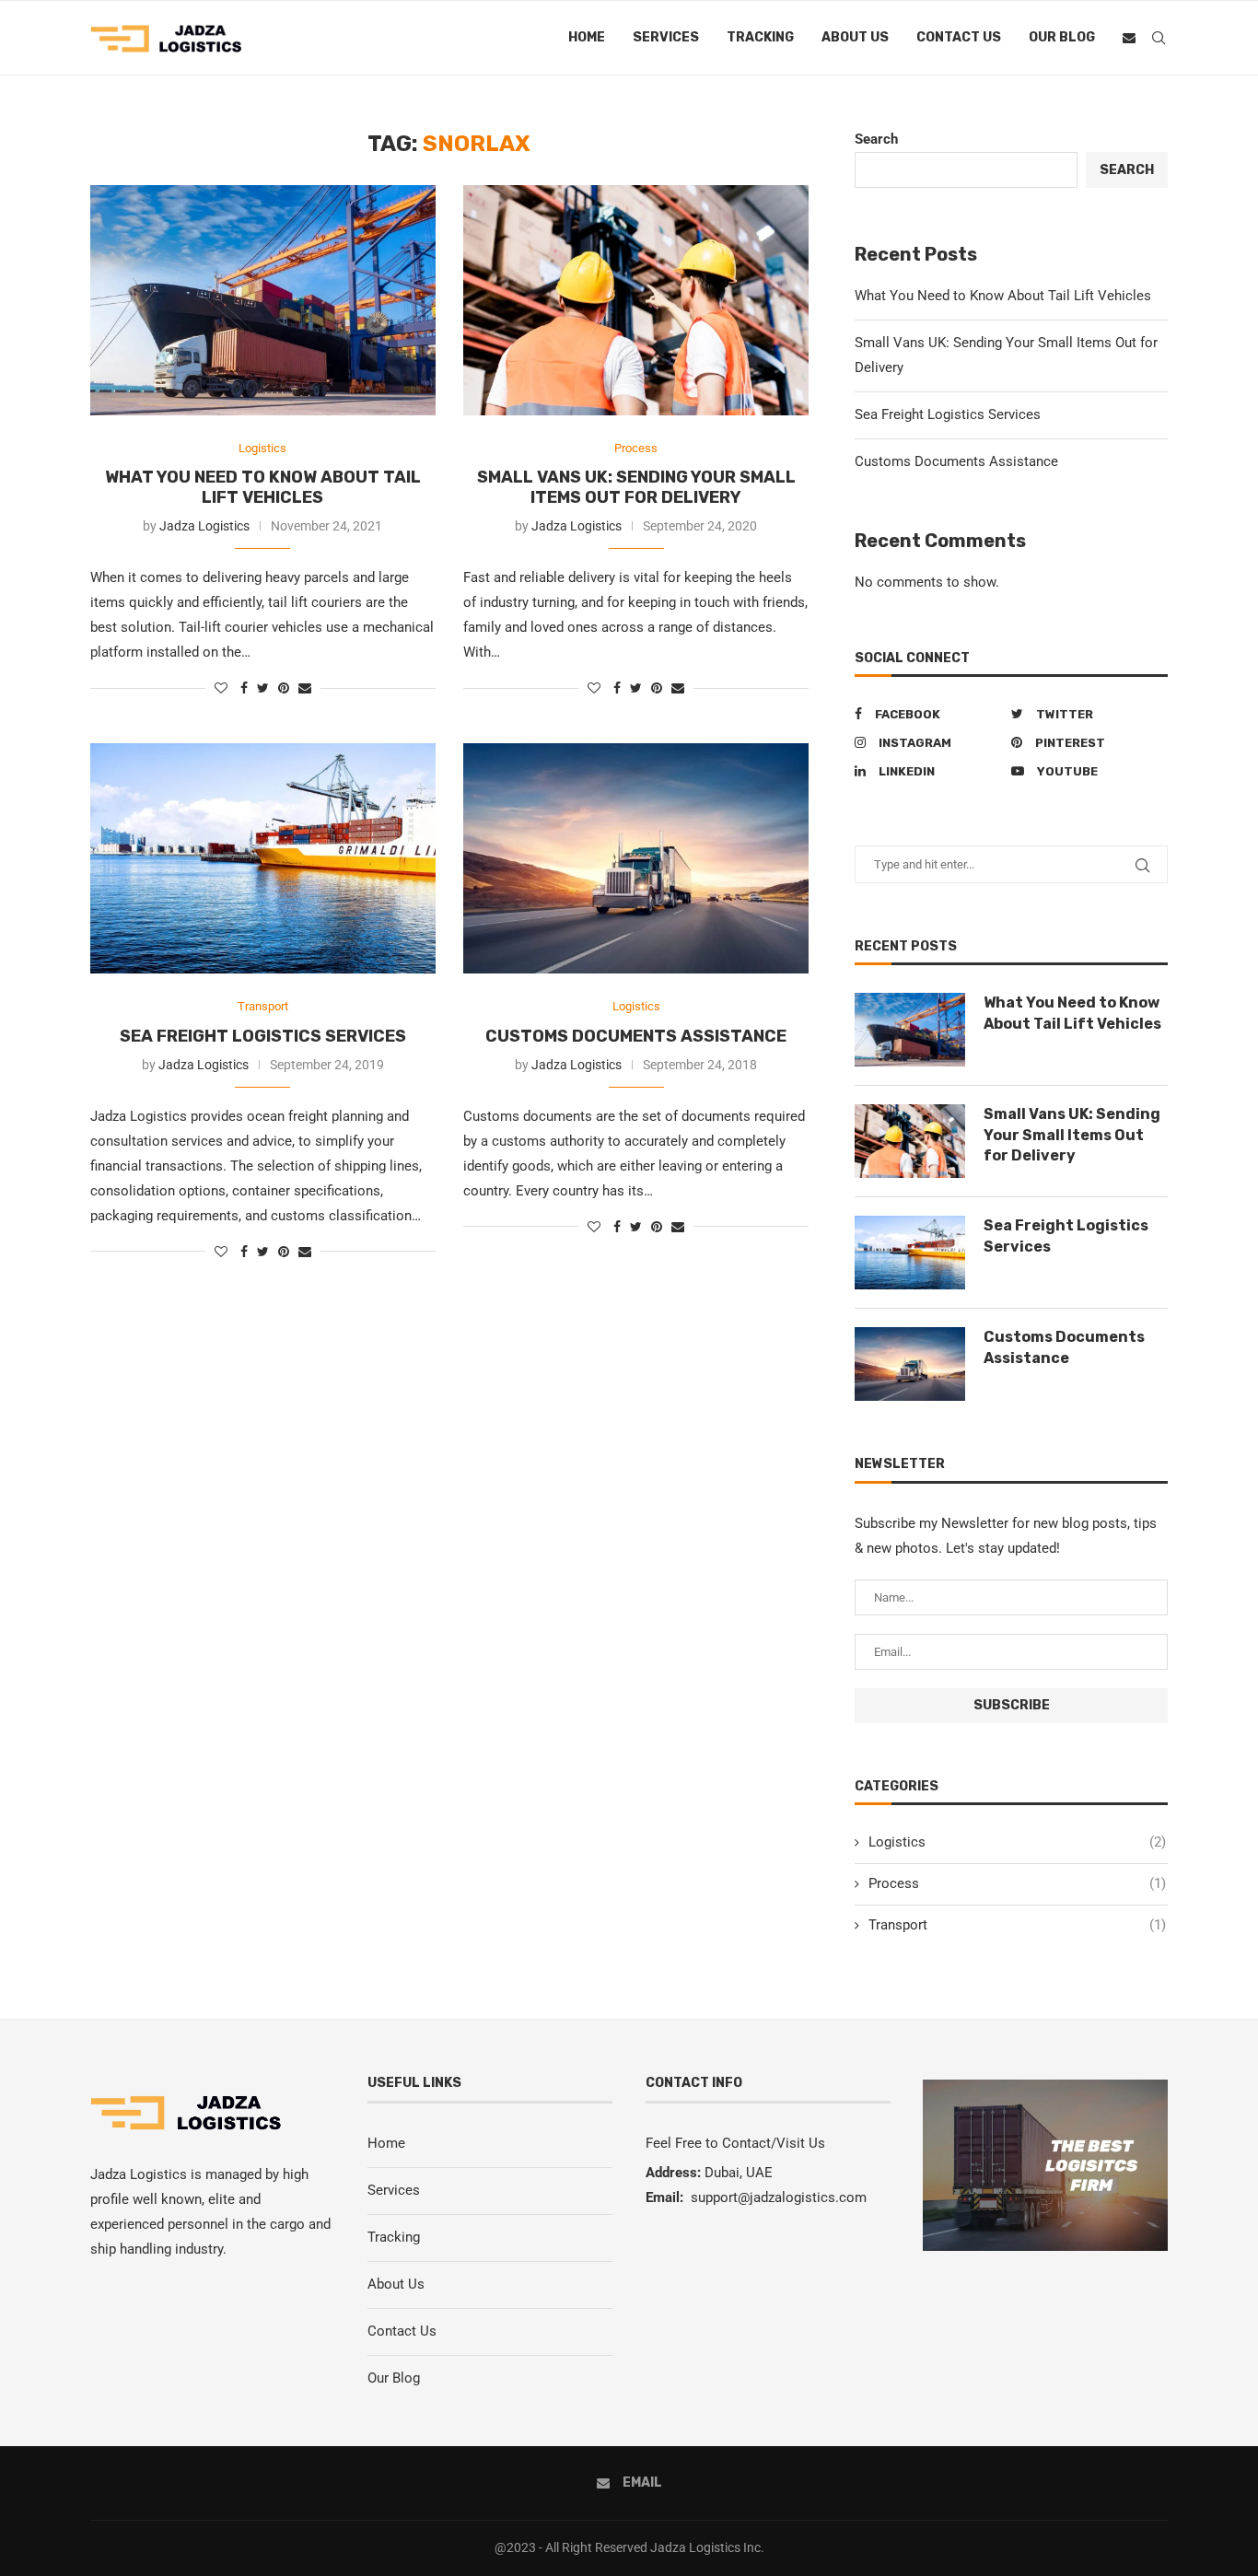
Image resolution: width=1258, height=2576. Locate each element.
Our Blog (1062, 37)
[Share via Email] (305, 688)
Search (876, 139)
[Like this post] (221, 688)
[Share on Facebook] (244, 688)
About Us (855, 37)
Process (636, 448)
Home (587, 37)
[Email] (1129, 38)
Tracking (760, 37)
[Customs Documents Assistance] (636, 858)
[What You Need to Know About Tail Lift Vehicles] (263, 300)
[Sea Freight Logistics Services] (263, 858)
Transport (263, 1006)
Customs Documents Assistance (636, 1036)
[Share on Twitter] (263, 688)
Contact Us (959, 37)
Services (666, 37)
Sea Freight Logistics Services (263, 1036)
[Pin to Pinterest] (284, 688)
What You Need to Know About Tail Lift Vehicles (263, 487)
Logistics (262, 448)
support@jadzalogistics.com (779, 2197)
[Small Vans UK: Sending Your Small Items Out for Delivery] (636, 300)
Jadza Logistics (204, 526)
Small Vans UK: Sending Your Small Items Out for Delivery (636, 487)
